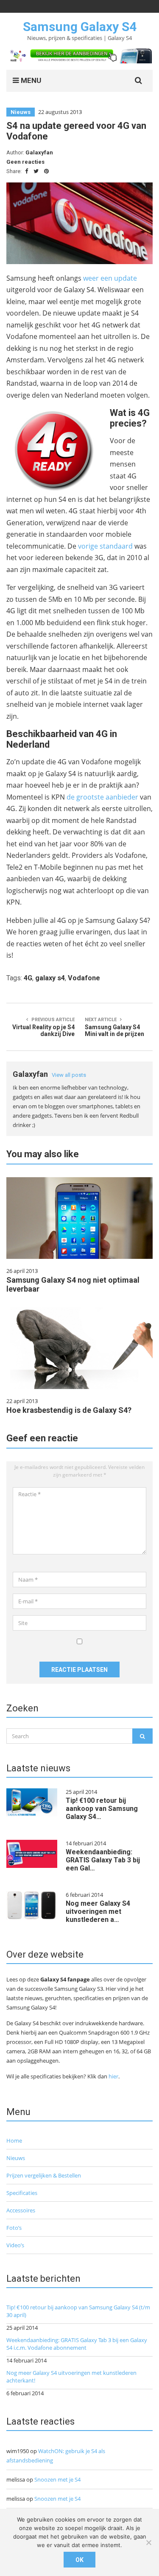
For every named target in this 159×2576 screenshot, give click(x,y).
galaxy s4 (50, 978)
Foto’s (14, 2228)
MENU (30, 80)
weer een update (110, 278)
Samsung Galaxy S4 (80, 27)
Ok (79, 2560)
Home (14, 2140)
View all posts (69, 1075)
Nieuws (21, 112)
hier (113, 2076)
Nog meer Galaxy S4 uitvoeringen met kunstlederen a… (98, 1911)
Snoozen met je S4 (57, 2479)
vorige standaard (105, 546)
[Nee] (148, 2542)
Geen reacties (25, 162)
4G (28, 978)
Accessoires (21, 2210)
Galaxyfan (39, 152)
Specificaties (22, 2193)
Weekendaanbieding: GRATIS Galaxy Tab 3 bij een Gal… (103, 1860)
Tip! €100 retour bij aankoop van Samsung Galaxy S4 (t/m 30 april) (78, 2311)
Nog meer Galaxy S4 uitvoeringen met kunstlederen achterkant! (71, 2377)
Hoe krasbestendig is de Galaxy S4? (69, 1410)
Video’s (15, 2245)
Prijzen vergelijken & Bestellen (44, 2175)
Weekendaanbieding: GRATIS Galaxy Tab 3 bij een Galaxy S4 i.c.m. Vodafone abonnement (77, 2344)
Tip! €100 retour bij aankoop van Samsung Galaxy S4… (102, 1809)
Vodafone (84, 978)
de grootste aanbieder (102, 797)
